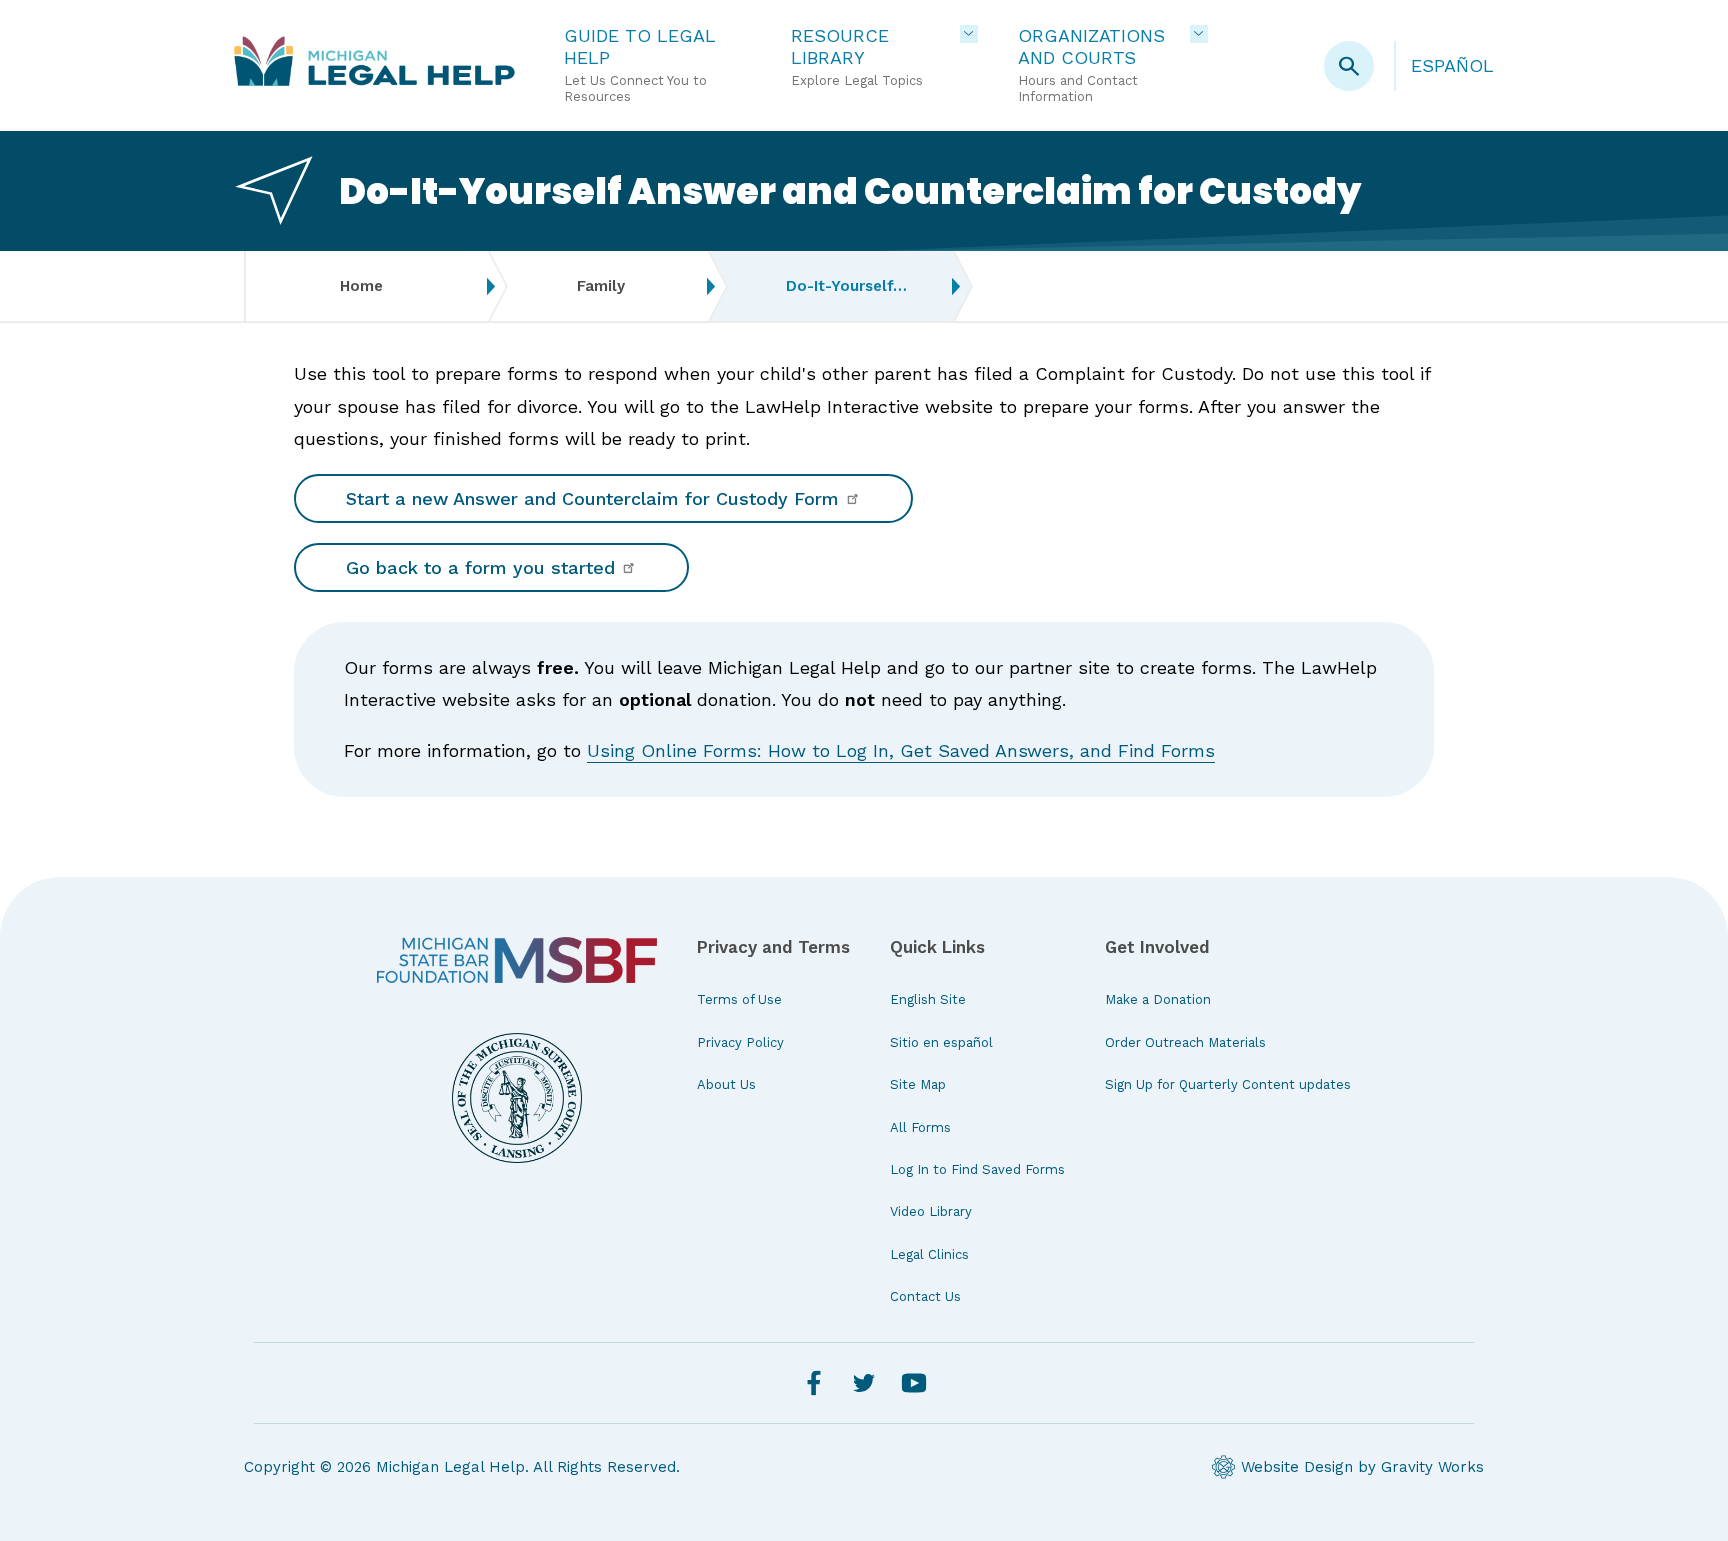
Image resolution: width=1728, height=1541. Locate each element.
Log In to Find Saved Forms (977, 1169)
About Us (726, 1084)
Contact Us (925, 1296)
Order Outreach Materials (1185, 1042)
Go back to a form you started (483, 567)
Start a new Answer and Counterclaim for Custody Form (595, 498)
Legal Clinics (929, 1254)
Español (1452, 65)
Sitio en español (941, 1042)
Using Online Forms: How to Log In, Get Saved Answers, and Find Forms (901, 750)
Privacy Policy (740, 1042)
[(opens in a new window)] (517, 960)
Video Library (931, 1211)
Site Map (918, 1084)
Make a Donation (1158, 999)
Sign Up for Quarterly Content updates (1228, 1084)
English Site (928, 999)
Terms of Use (739, 999)
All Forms (920, 1127)
